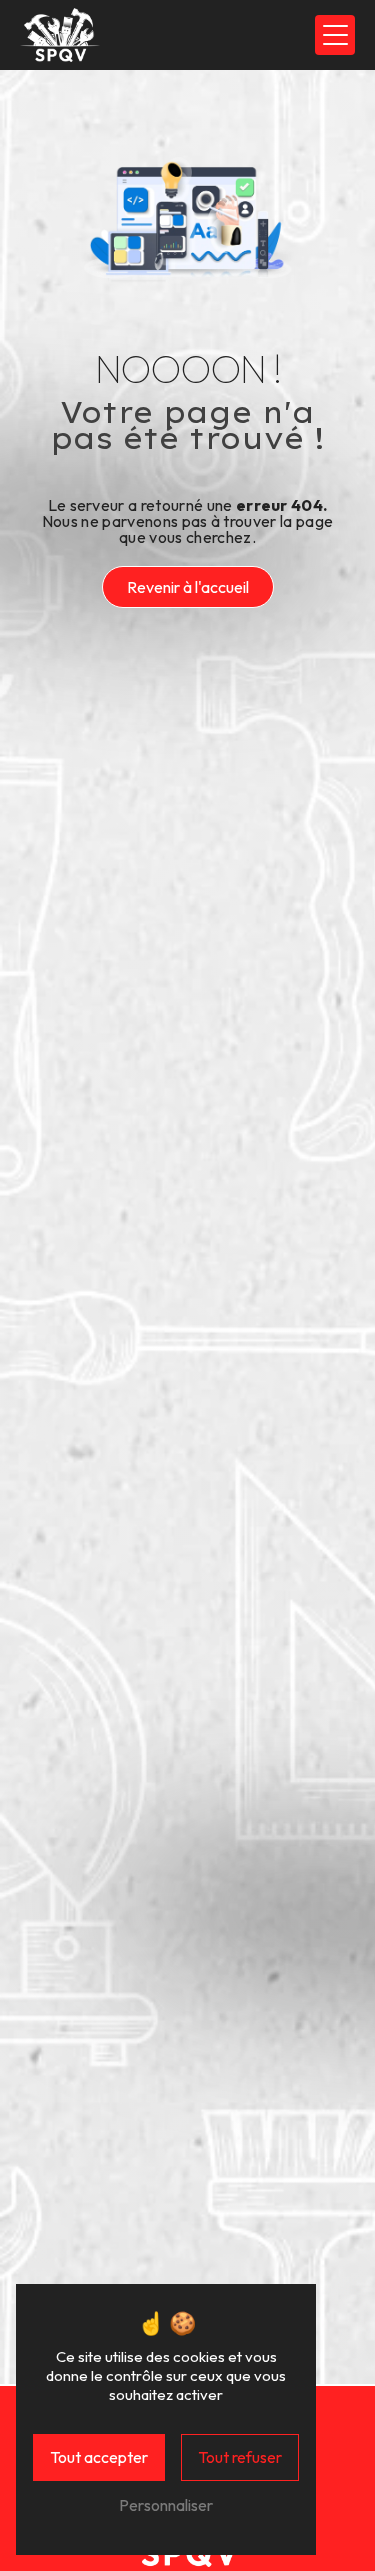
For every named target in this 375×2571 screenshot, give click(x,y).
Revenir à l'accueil (188, 587)
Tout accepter (99, 2457)
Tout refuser (240, 2457)
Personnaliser (166, 2505)
